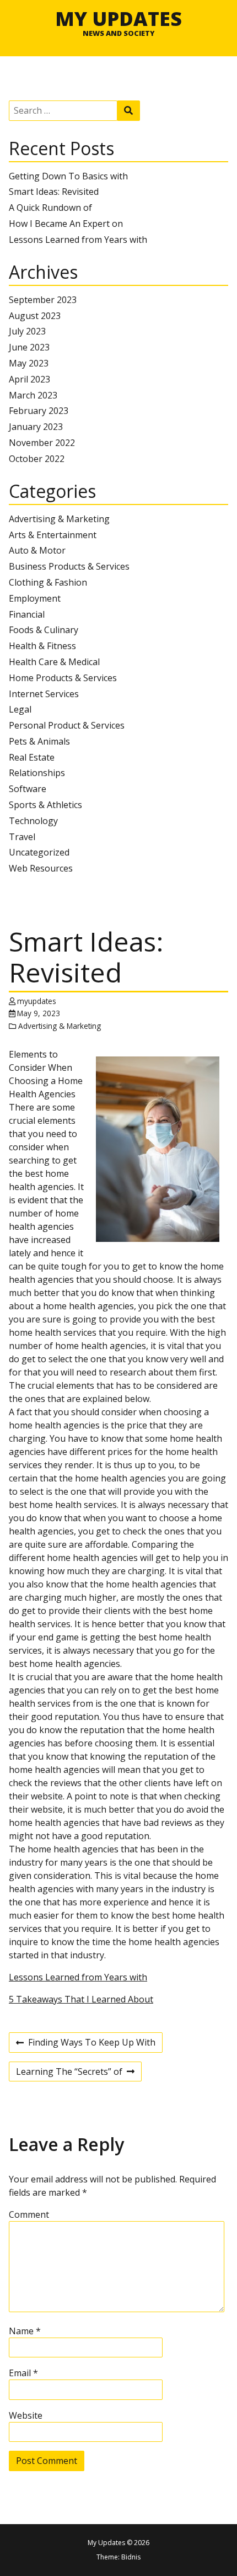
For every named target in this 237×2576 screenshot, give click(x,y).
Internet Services (44, 694)
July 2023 (27, 331)
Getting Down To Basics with (68, 176)
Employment (35, 598)
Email (23, 2373)
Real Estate (32, 757)
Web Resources (41, 868)
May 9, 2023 (39, 1013)
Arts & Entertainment (53, 535)
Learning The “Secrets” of (69, 2073)
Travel (22, 837)
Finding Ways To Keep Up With (86, 2044)
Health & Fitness (42, 646)
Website (26, 2415)
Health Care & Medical (54, 662)
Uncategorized (39, 852)
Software (28, 789)
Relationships (37, 773)
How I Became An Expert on (66, 224)
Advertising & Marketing (59, 519)
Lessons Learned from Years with (78, 240)
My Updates (118, 18)
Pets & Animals (39, 741)
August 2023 (35, 316)
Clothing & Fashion (48, 582)
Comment (29, 2214)
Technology (33, 821)
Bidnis (131, 2557)
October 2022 (37, 459)
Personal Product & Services (67, 725)
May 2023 (29, 363)
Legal (20, 709)
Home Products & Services (63, 678)
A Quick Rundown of (50, 208)
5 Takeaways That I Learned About (81, 1999)
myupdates (37, 1001)
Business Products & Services (69, 566)
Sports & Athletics (45, 805)
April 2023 (29, 379)
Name (25, 2331)
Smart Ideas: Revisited (54, 192)
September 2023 (43, 300)
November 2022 (42, 443)
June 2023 (29, 347)
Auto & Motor (37, 550)
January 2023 (36, 427)
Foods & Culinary (44, 630)
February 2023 (39, 411)
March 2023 (33, 395)
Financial (27, 614)
